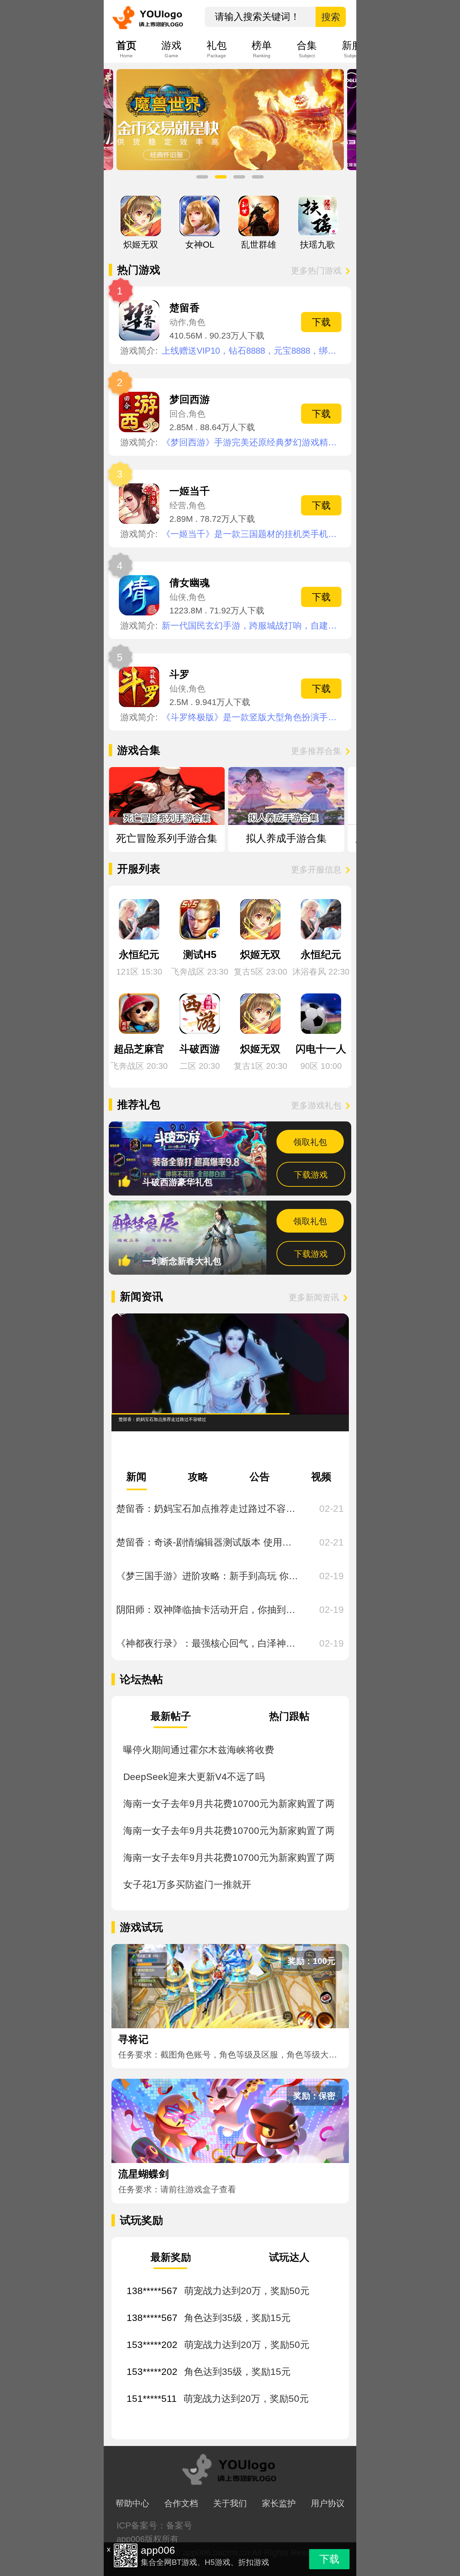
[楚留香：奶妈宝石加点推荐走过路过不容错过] (230, 1364)
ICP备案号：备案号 (154, 2525)
